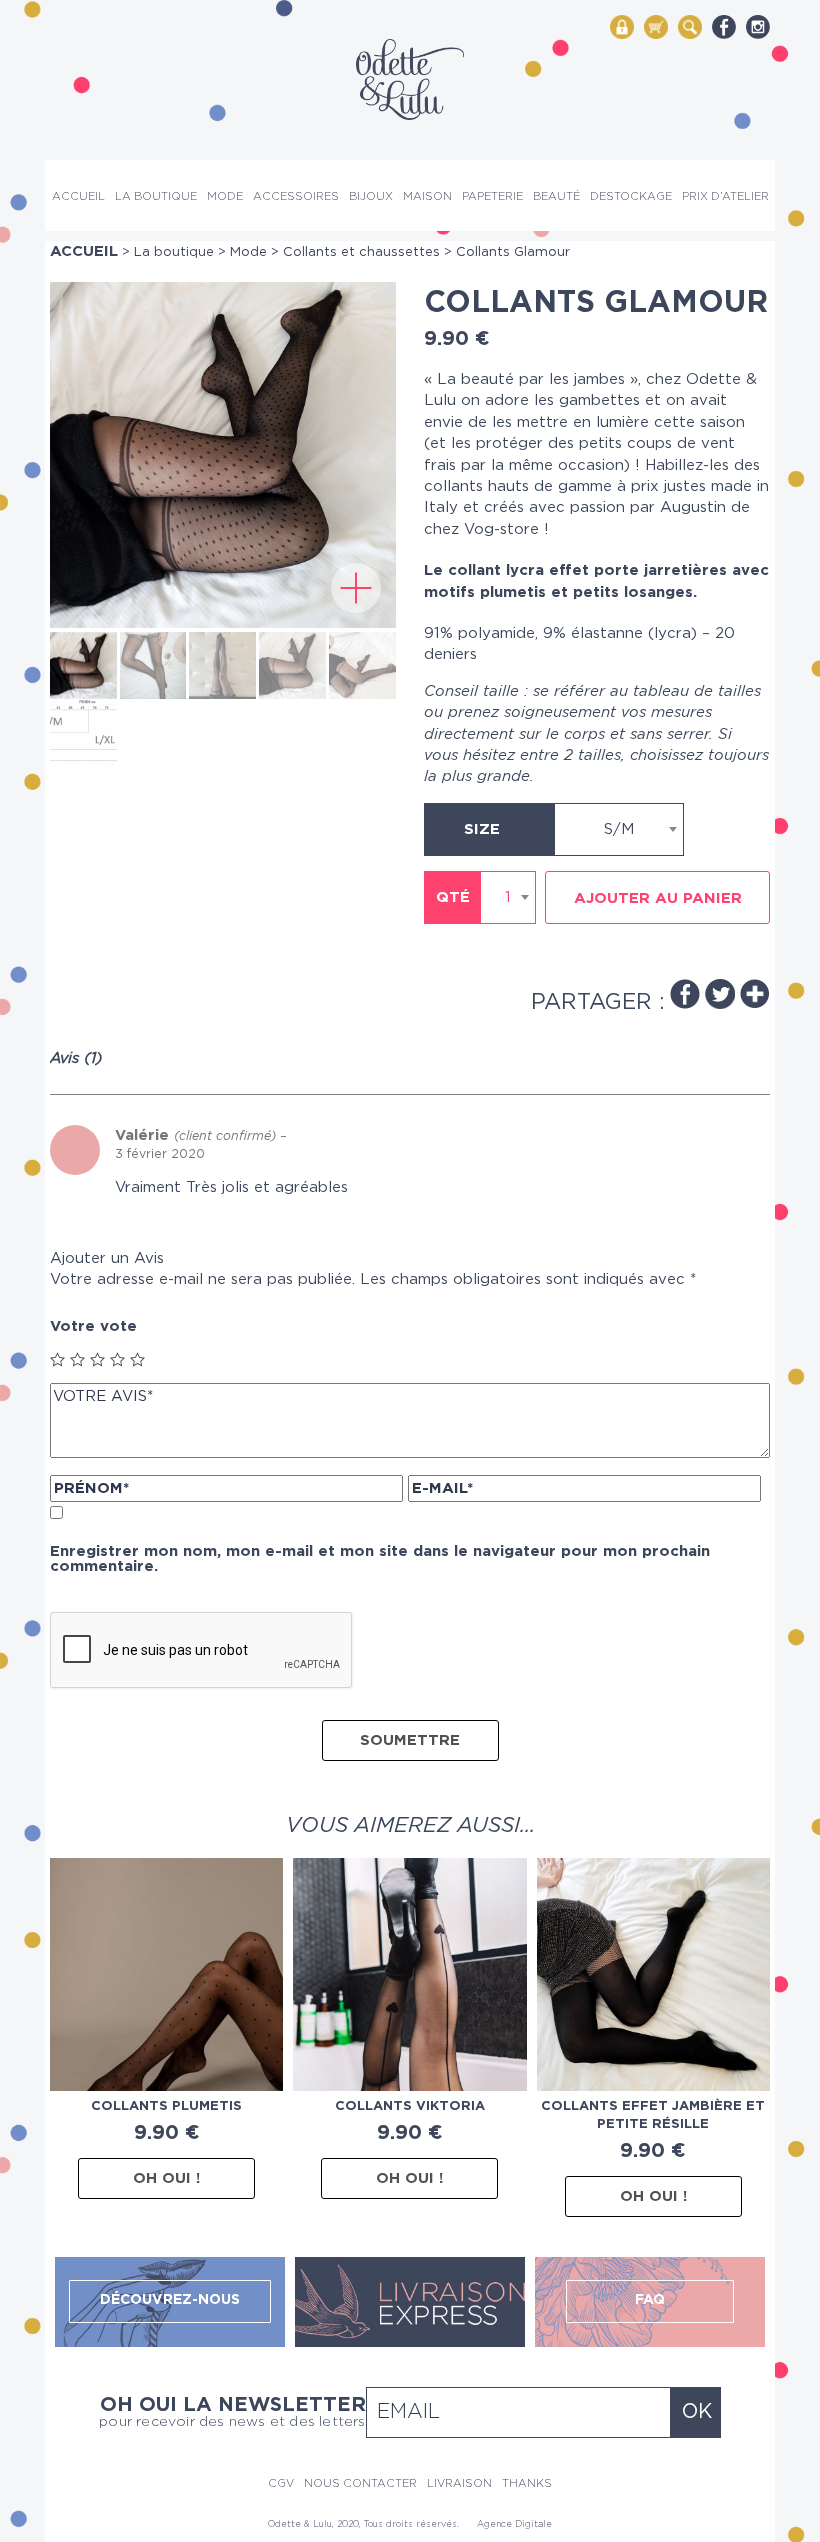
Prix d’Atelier (725, 196)
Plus (755, 994)
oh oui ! (166, 2178)
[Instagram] (758, 26)
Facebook (685, 994)
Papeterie (492, 196)
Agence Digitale (514, 2524)
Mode (225, 196)
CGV (281, 2483)
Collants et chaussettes (361, 252)
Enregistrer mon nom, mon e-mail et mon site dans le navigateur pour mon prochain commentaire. (380, 1559)
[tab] (84, 1058)
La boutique (156, 196)
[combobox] (619, 829)
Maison (427, 196)
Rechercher (690, 25)
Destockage (631, 196)
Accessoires (296, 196)
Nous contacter (360, 2483)
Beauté (556, 196)
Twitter (720, 994)
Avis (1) (76, 1058)
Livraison (459, 2483)
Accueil (78, 196)
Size (482, 829)
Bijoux (371, 196)
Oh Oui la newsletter (232, 2412)
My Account (622, 25)
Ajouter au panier (658, 898)
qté (453, 897)
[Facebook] (724, 26)
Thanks (527, 2483)
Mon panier (656, 25)
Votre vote (93, 1326)
